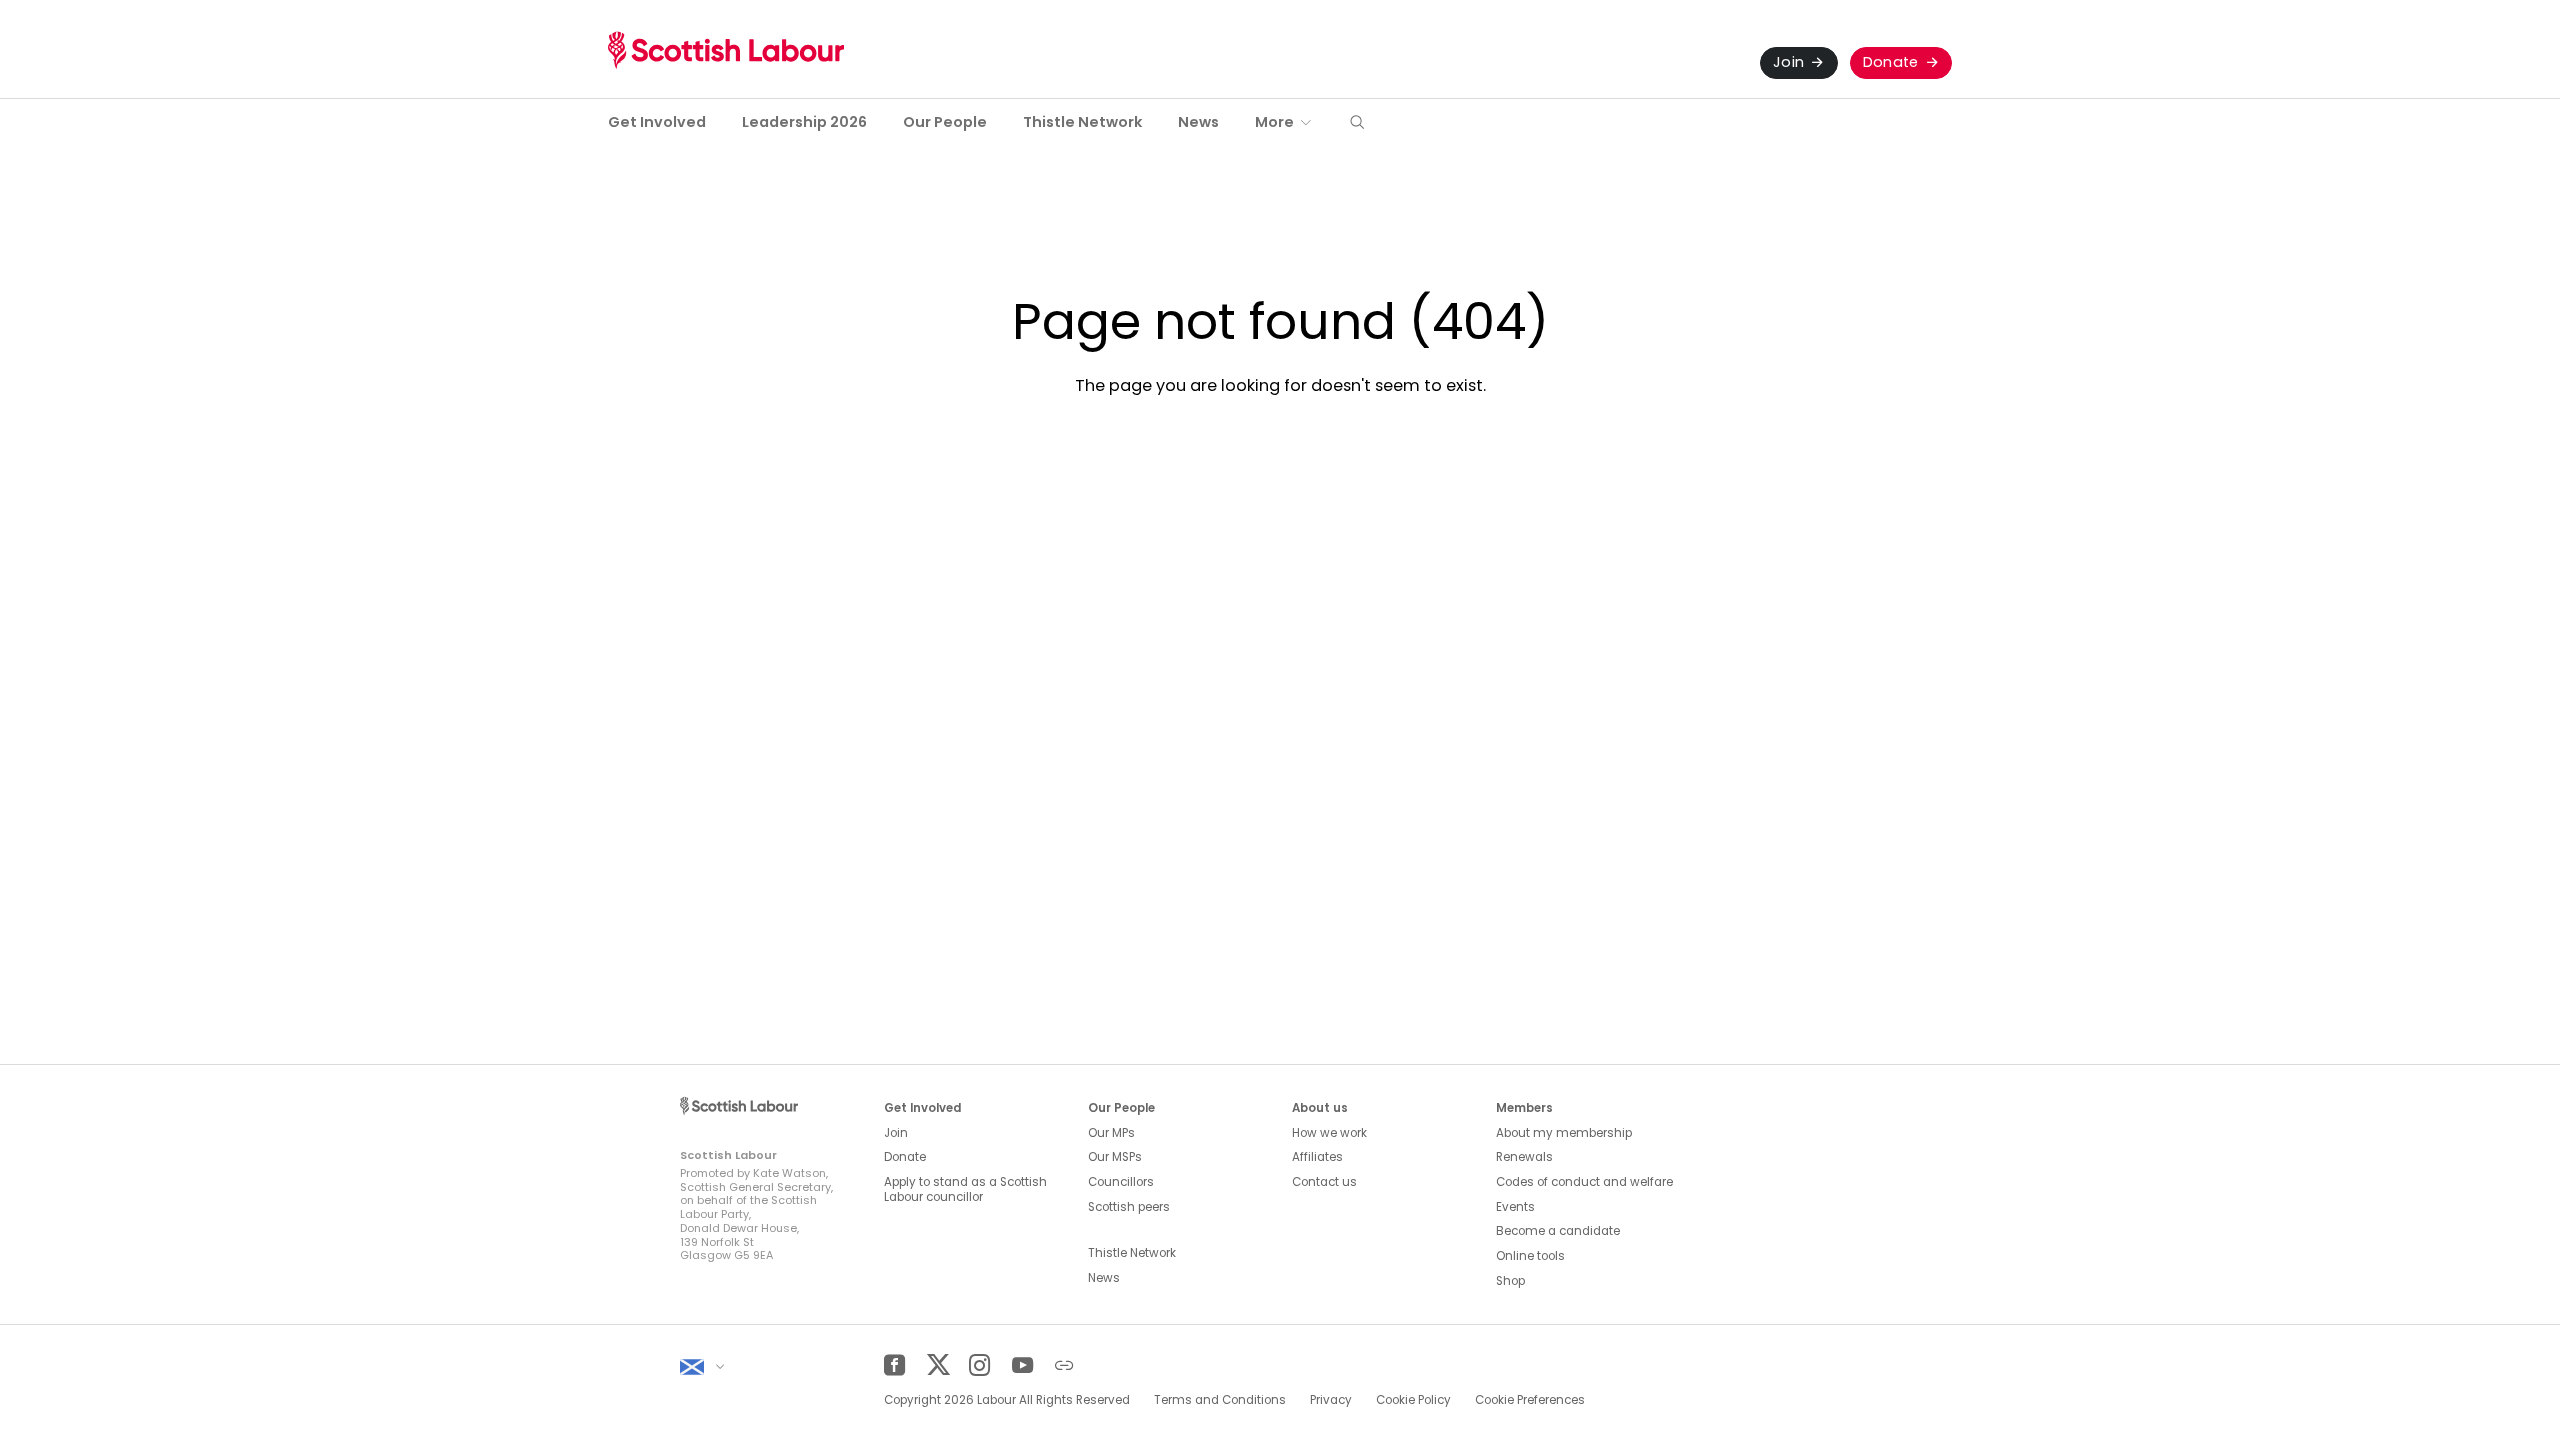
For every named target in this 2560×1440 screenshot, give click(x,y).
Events (1515, 1207)
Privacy (1331, 1400)
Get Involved (657, 122)
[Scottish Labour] (726, 49)
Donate (1891, 62)
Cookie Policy (1413, 1400)
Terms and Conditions (1220, 1400)
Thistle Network (1082, 122)
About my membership (1564, 1133)
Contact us (1324, 1182)
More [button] (1274, 122)
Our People (945, 122)
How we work (1329, 1133)
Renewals (1524, 1157)
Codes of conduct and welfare (1584, 1182)
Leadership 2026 (804, 122)
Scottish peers (1129, 1207)
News (1198, 122)
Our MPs (1111, 1133)
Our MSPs (1115, 1157)
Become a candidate (1558, 1231)
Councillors (1121, 1182)
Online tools (1530, 1256)
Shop (1510, 1281)
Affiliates (1317, 1157)
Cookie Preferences (1530, 1400)
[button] (1357, 123)
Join (1788, 62)
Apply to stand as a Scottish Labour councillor (965, 1189)
